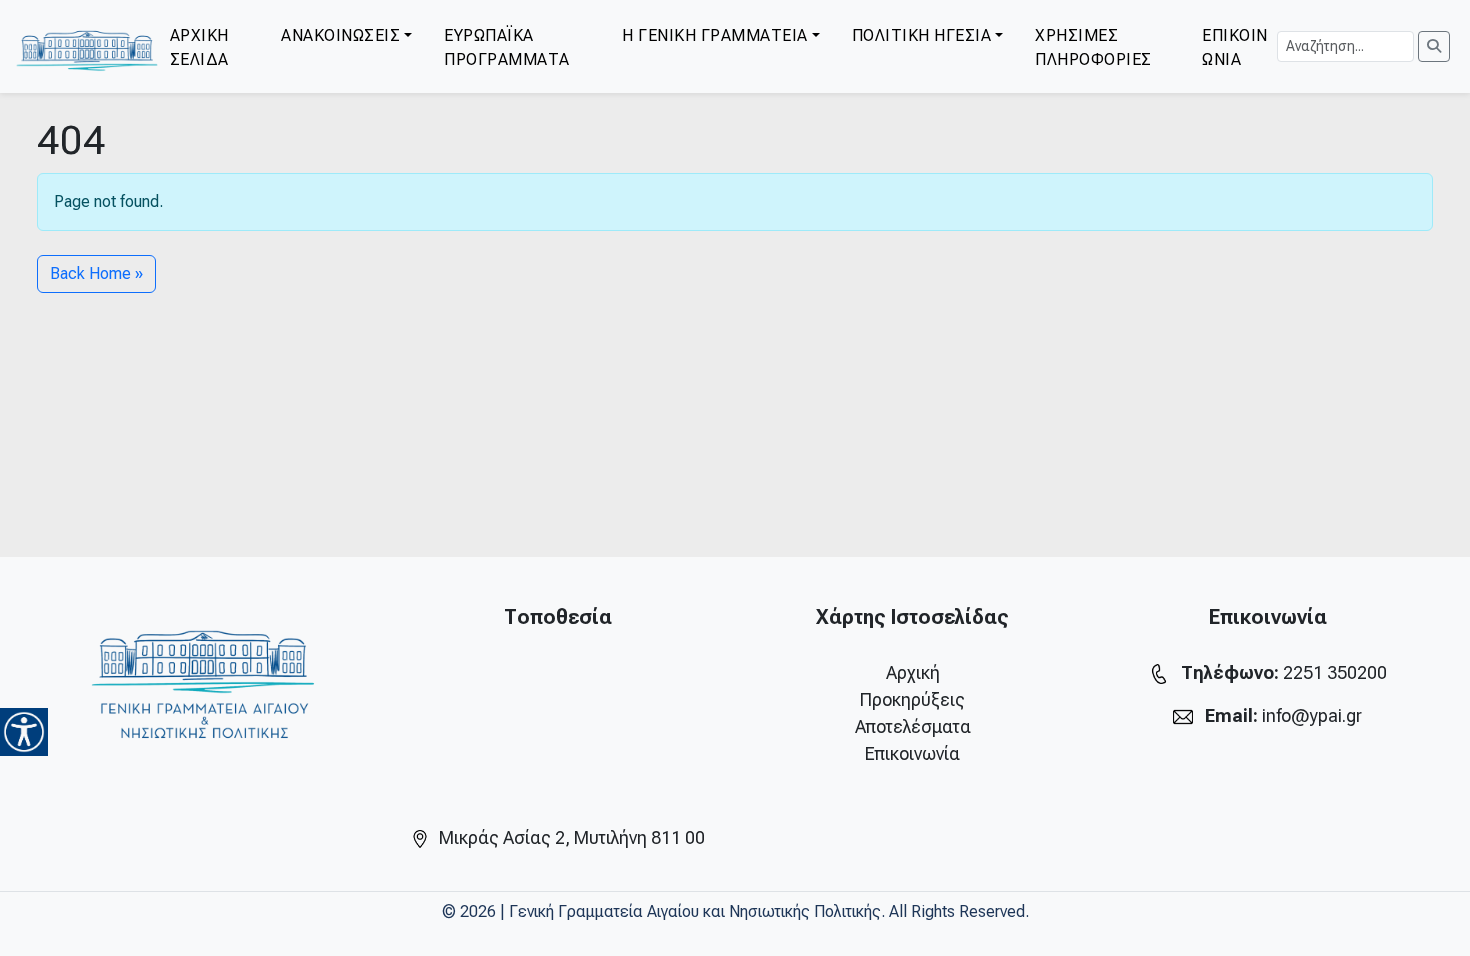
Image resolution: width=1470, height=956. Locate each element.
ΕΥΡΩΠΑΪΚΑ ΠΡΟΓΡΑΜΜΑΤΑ (507, 47)
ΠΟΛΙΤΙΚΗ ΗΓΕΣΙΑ (922, 35)
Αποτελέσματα (913, 726)
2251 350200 (1335, 672)
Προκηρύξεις (912, 699)
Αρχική (913, 672)
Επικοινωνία (912, 753)
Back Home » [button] (96, 273)
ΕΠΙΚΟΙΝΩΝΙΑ (1235, 47)
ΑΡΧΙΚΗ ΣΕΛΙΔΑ (199, 47)
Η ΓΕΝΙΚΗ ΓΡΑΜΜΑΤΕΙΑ (715, 35)
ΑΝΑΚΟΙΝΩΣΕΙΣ (340, 35)
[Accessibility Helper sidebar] (24, 732)
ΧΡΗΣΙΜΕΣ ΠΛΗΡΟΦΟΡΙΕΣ (1093, 47)
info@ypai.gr (1312, 715)
